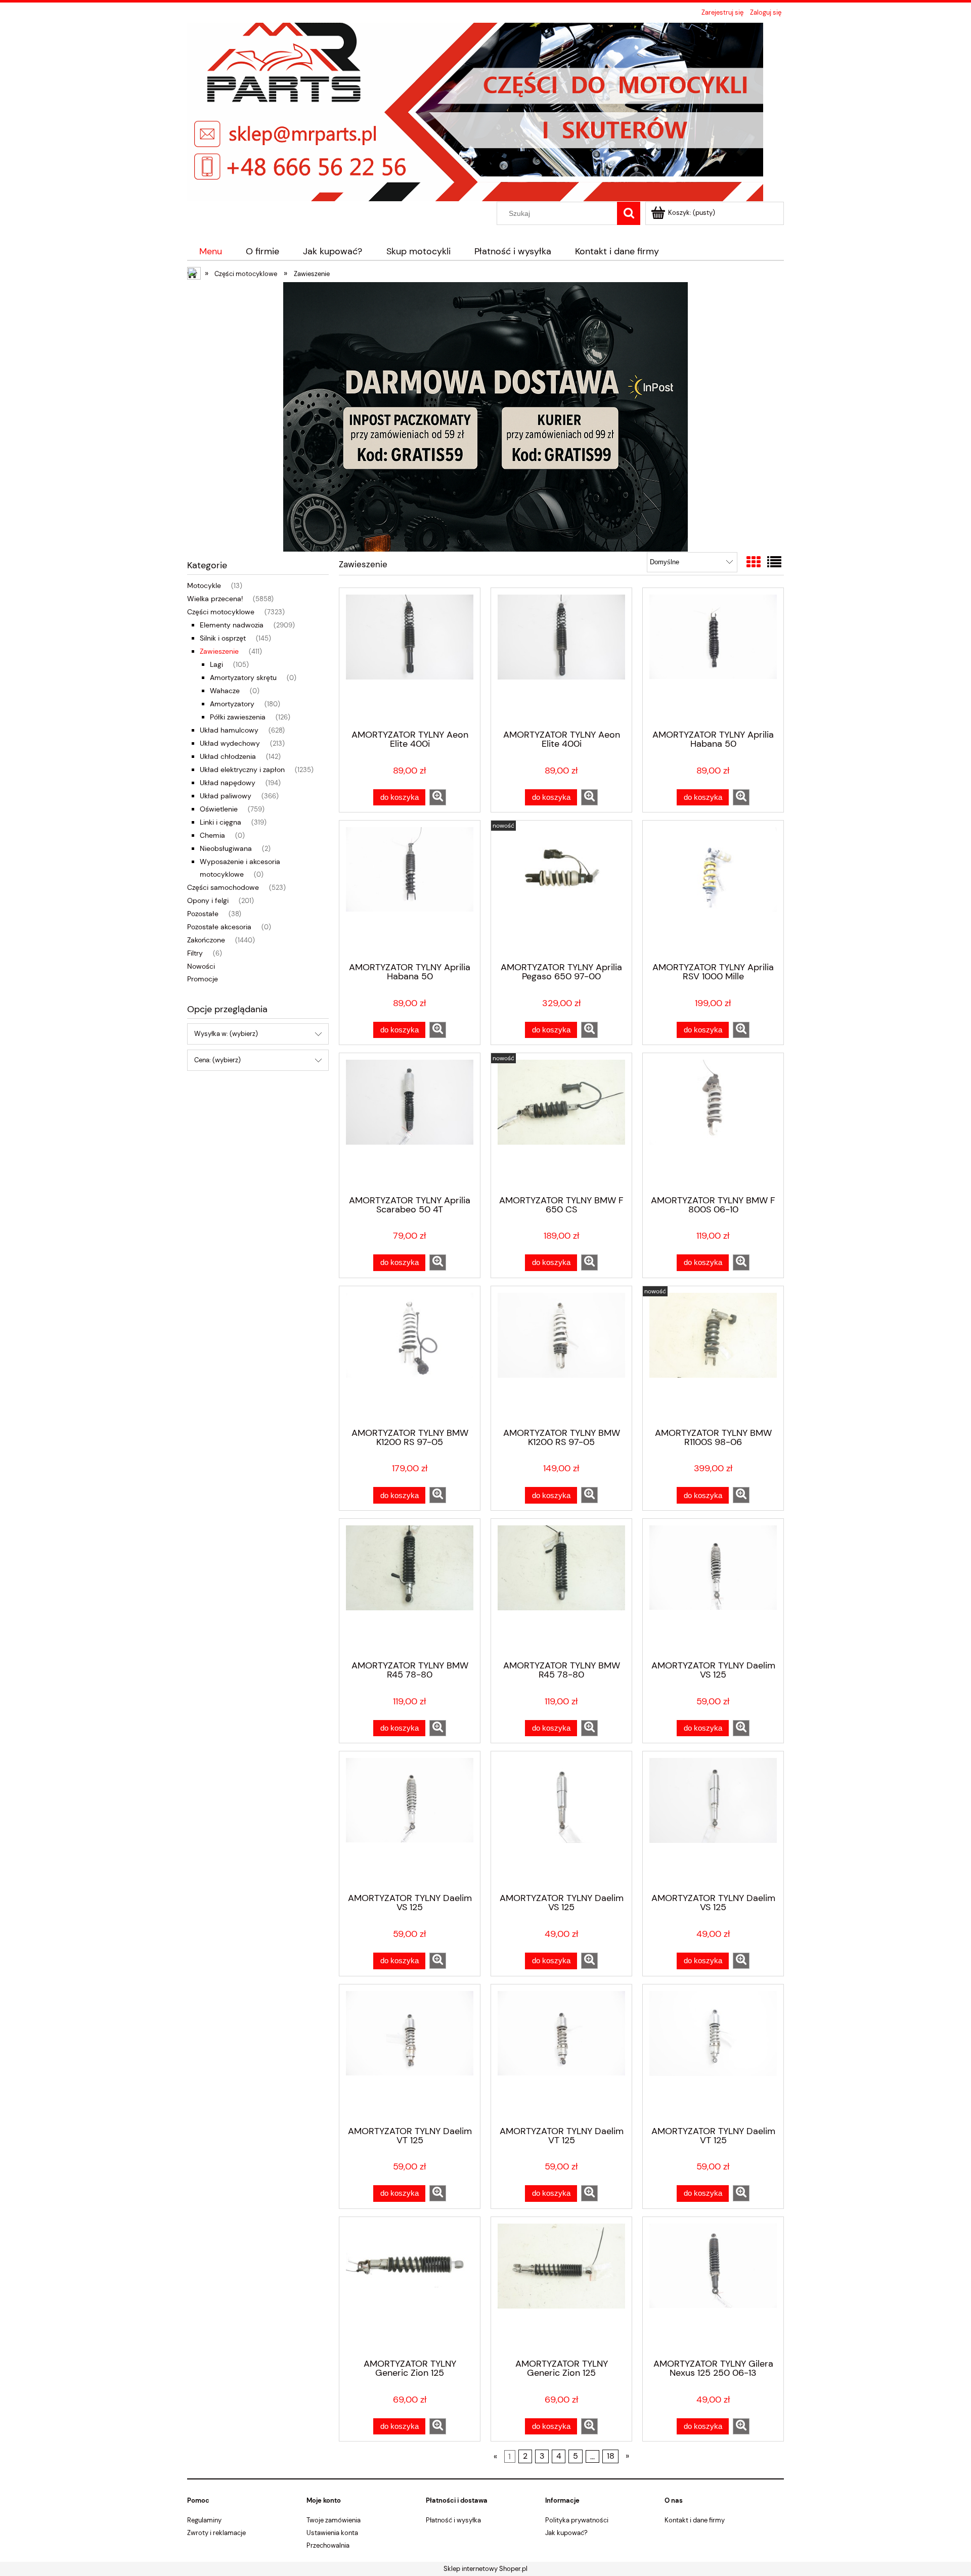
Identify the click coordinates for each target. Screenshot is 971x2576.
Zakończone (206, 940)
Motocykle (204, 585)
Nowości (201, 966)
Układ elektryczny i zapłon (242, 770)
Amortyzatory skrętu (243, 677)
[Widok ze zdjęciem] (754, 562)
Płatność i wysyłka (453, 2520)
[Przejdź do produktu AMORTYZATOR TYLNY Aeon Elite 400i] (410, 658)
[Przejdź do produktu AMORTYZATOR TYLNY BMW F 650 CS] (561, 1123)
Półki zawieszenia (238, 717)
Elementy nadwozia (232, 625)
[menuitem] (210, 252)
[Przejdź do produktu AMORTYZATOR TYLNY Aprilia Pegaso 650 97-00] (561, 890)
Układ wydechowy (230, 743)
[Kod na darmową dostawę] (485, 416)
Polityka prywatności (577, 2520)
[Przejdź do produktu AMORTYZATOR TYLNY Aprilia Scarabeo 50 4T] (410, 1123)
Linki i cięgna (220, 822)
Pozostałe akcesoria (219, 927)
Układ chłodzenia (228, 756)
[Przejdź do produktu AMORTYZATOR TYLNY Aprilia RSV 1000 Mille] (713, 890)
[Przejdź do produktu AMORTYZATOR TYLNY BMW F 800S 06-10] (713, 1123)
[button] (438, 797)
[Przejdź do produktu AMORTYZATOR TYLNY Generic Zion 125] (410, 2287)
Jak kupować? (566, 2533)
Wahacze (225, 691)
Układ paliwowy (226, 796)
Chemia (212, 835)
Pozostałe (203, 914)
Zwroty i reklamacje (216, 2533)
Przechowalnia (328, 2545)
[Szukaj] (629, 213)
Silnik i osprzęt (223, 638)
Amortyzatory (232, 704)
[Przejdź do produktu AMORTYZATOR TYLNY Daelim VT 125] (410, 2054)
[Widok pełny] (774, 562)
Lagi (216, 664)
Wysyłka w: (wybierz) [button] (226, 1034)
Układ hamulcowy (229, 730)
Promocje (203, 979)
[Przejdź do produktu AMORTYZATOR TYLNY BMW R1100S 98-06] (713, 1356)
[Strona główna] (475, 111)
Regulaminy (204, 2520)
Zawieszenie (219, 651)
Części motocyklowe (221, 612)
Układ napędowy (228, 783)
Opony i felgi (208, 900)
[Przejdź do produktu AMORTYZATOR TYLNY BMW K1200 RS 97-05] (410, 1356)
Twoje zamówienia (334, 2520)
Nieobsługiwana (226, 848)
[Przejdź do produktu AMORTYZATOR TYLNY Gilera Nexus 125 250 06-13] (713, 2287)
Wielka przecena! (215, 599)
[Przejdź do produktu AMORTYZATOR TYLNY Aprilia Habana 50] (713, 658)
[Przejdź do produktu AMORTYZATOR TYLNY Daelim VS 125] (713, 1589)
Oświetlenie (219, 809)
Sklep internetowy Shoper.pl (485, 2569)
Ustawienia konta (332, 2533)
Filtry (195, 953)
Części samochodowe (223, 887)
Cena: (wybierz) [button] (217, 1060)
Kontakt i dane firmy (695, 2520)
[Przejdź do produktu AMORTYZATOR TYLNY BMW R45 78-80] (410, 1589)
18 (611, 2457)
